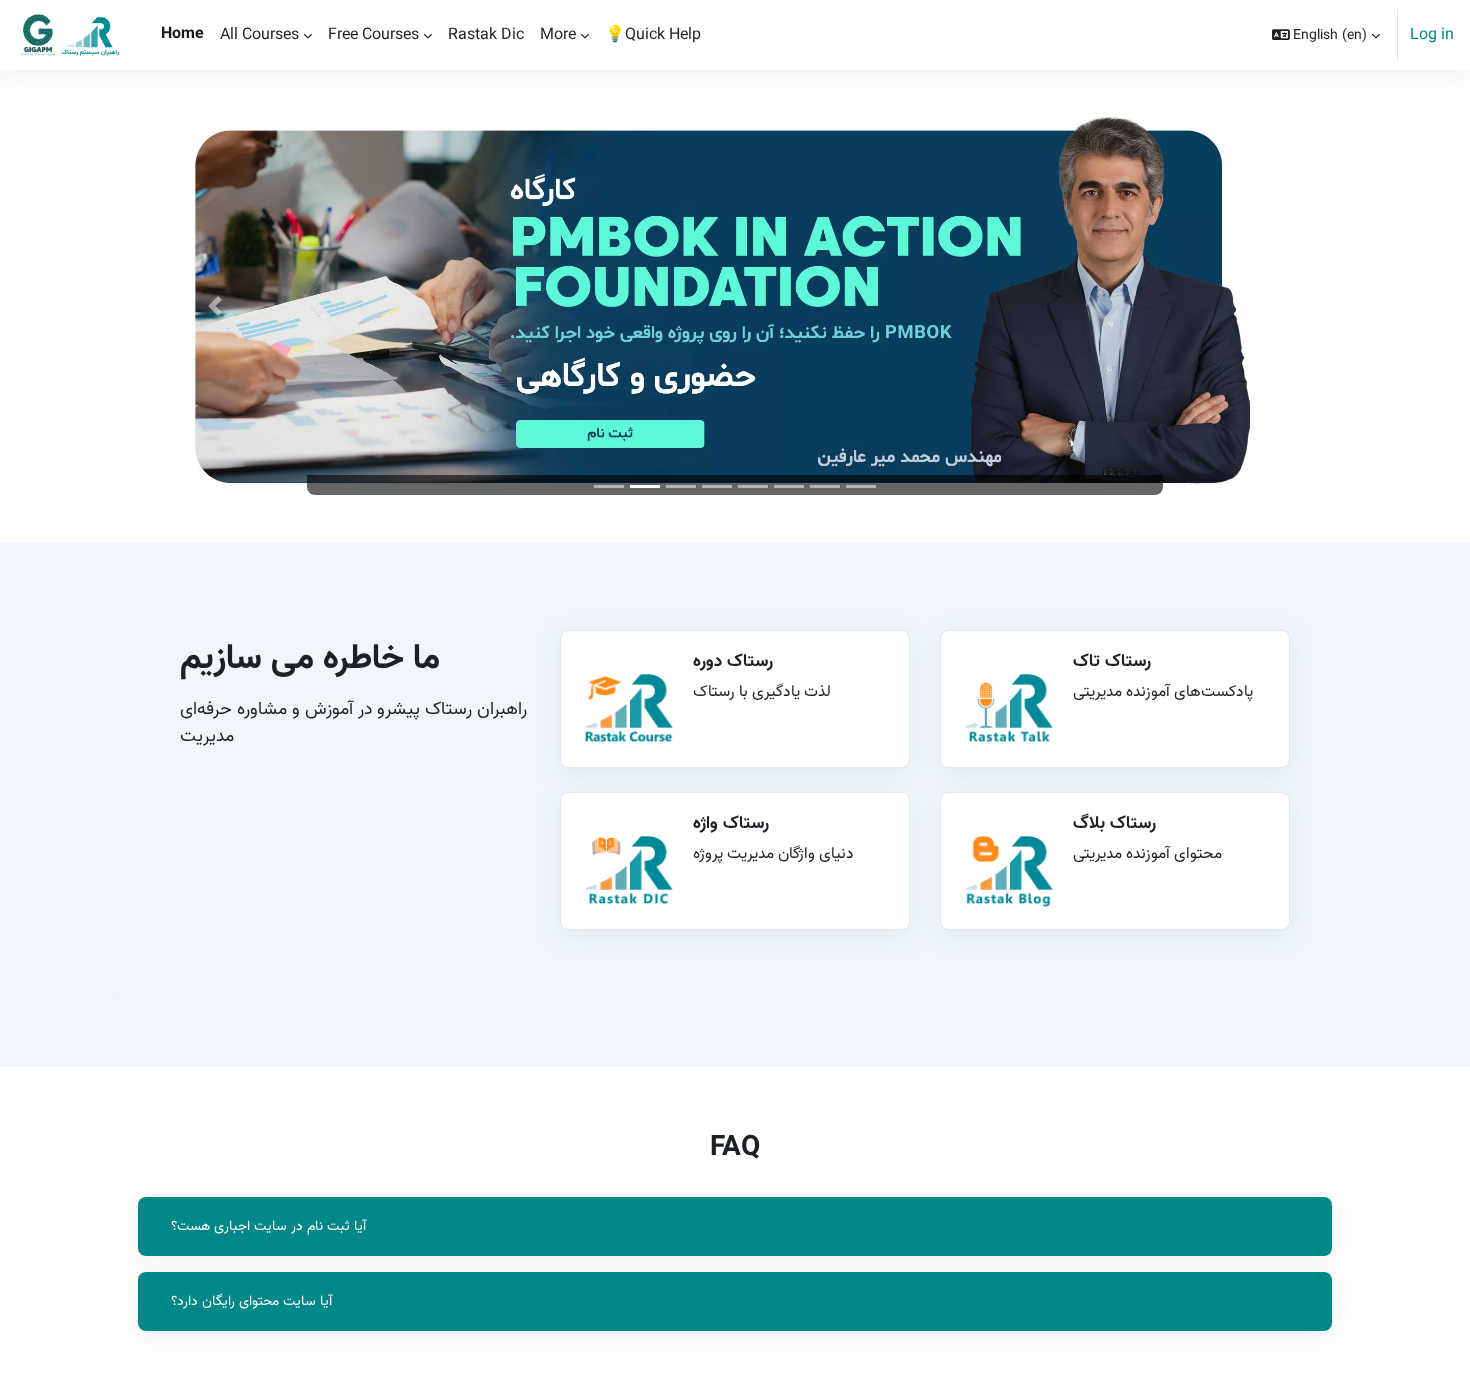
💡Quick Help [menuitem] (653, 34)
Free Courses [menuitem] (373, 34)
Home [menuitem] (182, 33)
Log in (1432, 35)
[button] (1326, 35)
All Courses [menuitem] (259, 34)
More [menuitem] (558, 34)
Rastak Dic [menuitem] (486, 34)
